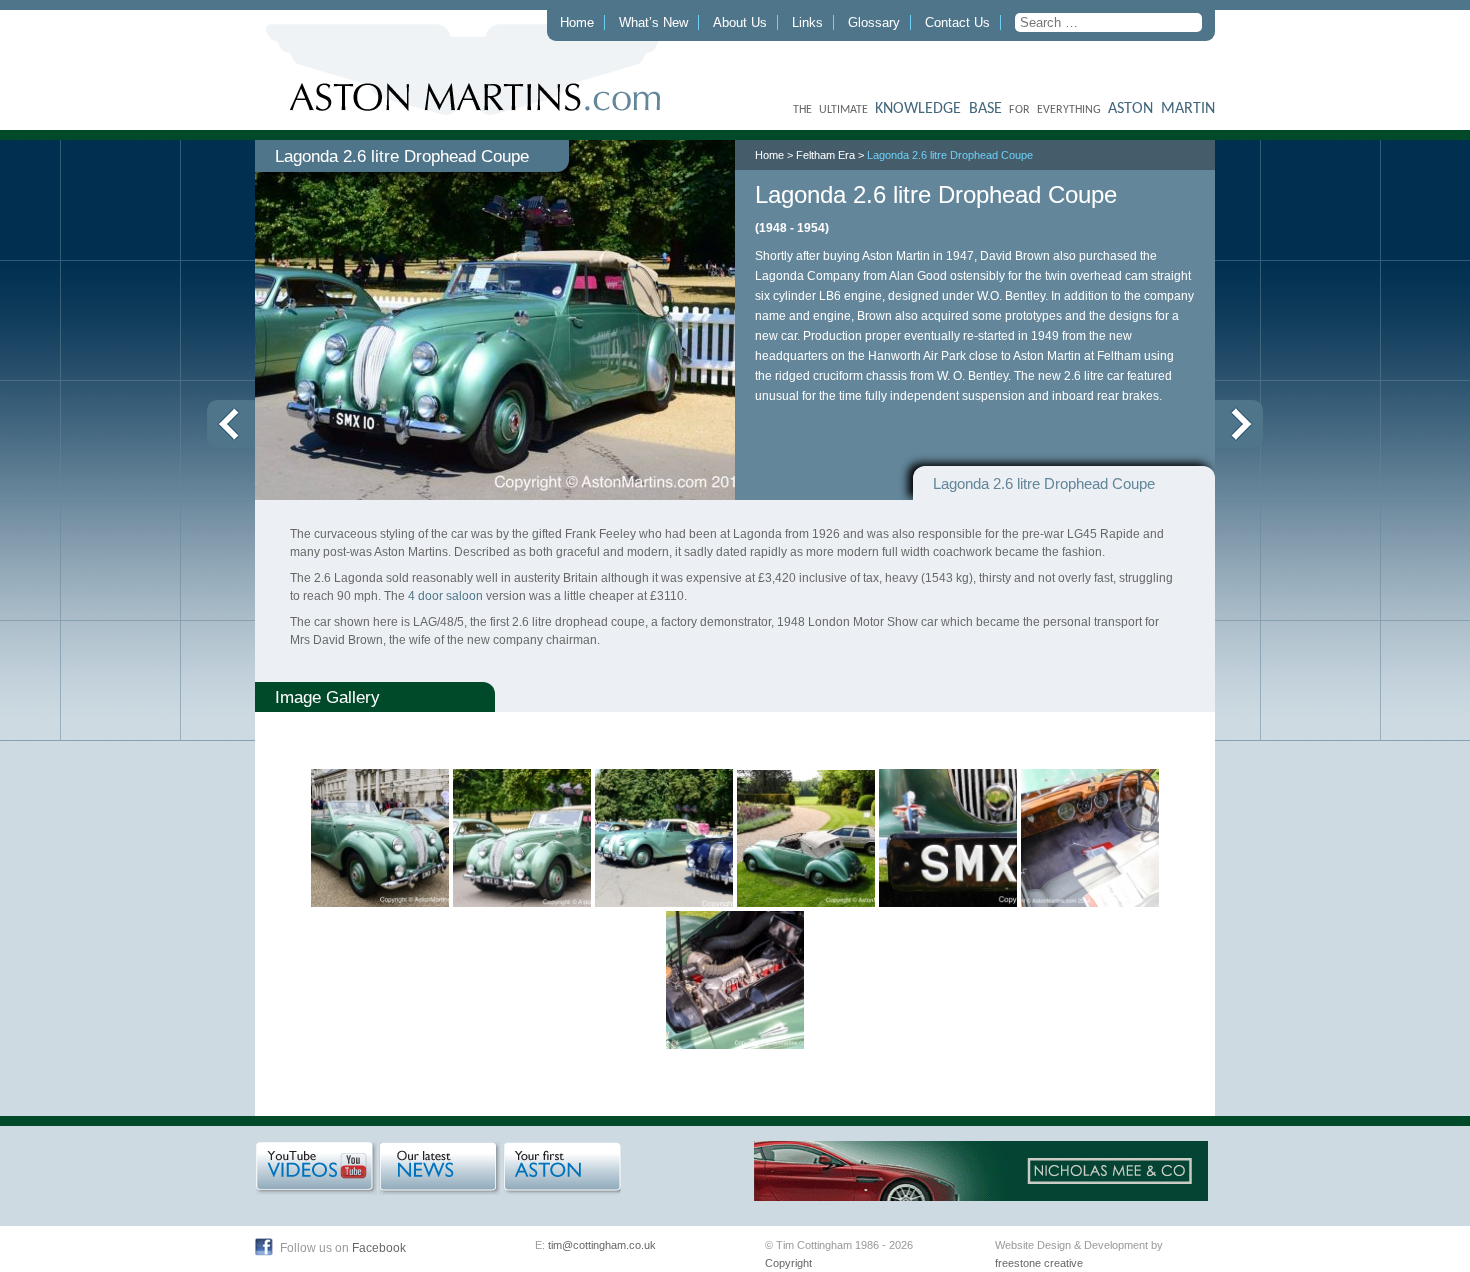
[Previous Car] (231, 424)
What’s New (653, 22)
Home (577, 22)
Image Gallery (327, 697)
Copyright (788, 1263)
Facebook (379, 1248)
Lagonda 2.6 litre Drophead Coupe (950, 155)
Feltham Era (825, 155)
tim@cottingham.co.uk (602, 1245)
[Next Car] (1239, 424)
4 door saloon (445, 596)
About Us (740, 22)
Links (807, 22)
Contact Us (957, 22)
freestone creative (1039, 1263)
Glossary (874, 22)
